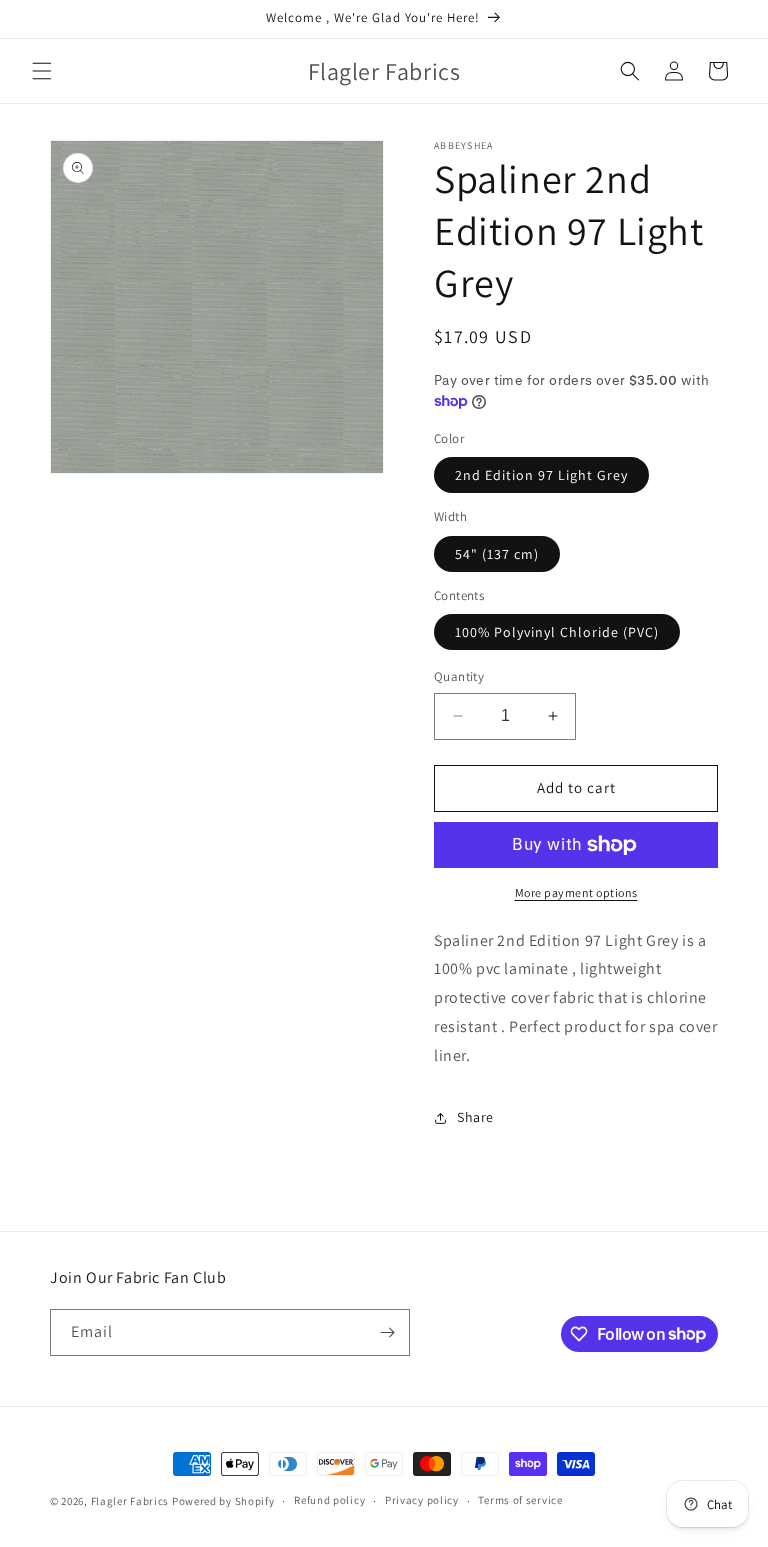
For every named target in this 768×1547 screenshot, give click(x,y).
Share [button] (475, 1117)
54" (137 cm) (497, 554)
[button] (42, 71)
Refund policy (329, 1500)
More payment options (576, 892)
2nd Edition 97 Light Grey (541, 475)
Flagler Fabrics (130, 1501)
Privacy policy (422, 1500)
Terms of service (520, 1500)
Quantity (459, 676)
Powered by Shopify (223, 1501)
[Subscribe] (387, 1332)
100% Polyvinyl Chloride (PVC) (557, 632)
